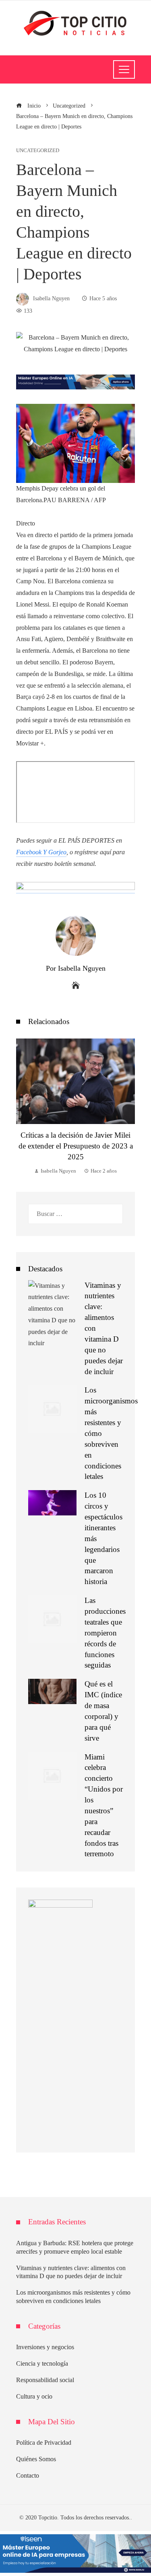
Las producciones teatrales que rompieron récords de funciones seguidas (105, 1633)
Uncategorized (38, 151)
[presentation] (24, 1107)
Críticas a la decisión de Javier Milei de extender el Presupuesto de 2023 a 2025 (76, 1146)
